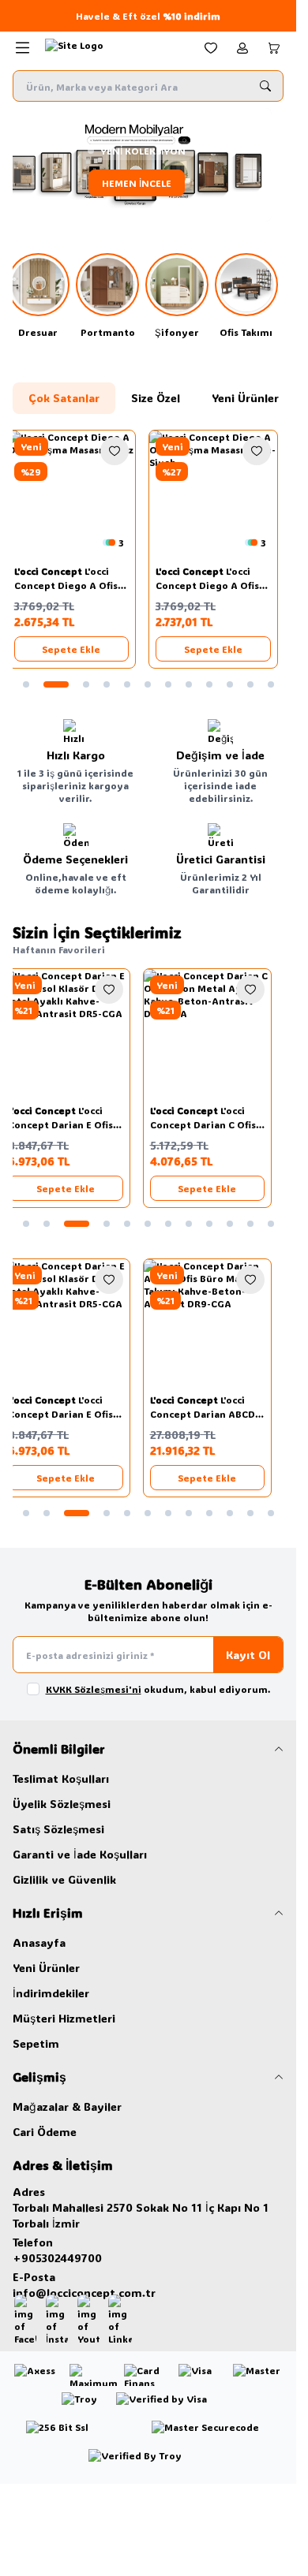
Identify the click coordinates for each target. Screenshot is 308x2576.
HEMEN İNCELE (148, 183)
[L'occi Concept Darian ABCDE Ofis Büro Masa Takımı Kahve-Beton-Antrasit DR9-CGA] (220, 1323)
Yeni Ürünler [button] (245, 398)
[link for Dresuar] (44, 296)
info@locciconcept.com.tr (84, 2293)
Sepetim (36, 2043)
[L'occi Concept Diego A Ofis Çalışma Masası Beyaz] (77, 494)
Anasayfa (39, 1942)
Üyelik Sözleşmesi (62, 1804)
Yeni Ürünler (46, 1968)
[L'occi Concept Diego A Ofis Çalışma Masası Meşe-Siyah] (220, 494)
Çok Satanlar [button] (64, 398)
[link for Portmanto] (114, 296)
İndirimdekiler (51, 1993)
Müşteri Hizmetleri (64, 2018)
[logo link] (114, 48)
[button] (26, 684)
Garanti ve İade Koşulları (80, 1854)
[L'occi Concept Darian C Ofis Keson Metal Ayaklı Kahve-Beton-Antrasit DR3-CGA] (220, 1033)
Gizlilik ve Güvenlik (64, 1879)
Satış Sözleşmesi (58, 1829)
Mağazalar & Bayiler (67, 2106)
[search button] (265, 86)
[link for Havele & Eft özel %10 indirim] (148, 16)
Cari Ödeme (45, 2132)
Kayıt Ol (248, 1655)
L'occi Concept (55, 571)
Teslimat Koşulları (61, 1778)
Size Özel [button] (156, 398)
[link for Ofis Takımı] (252, 296)
